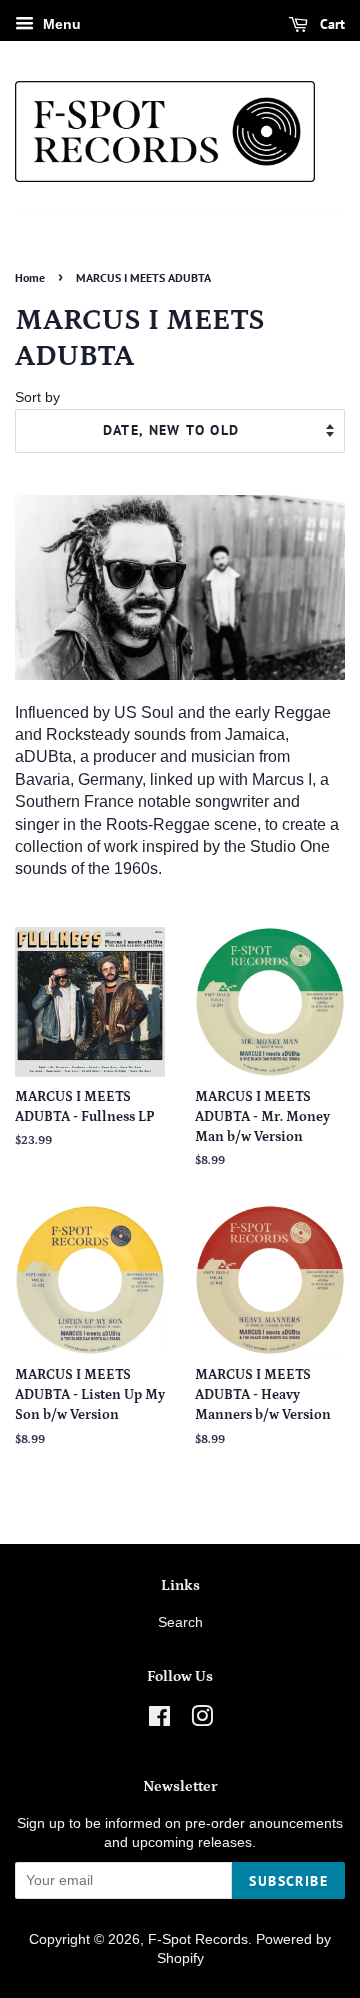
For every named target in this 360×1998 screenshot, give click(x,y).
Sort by (37, 397)
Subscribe (288, 1881)
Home (30, 277)
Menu (60, 24)
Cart (330, 24)
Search (180, 1622)
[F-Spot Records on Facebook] (159, 1720)
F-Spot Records (198, 1939)
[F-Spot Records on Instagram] (202, 1720)
